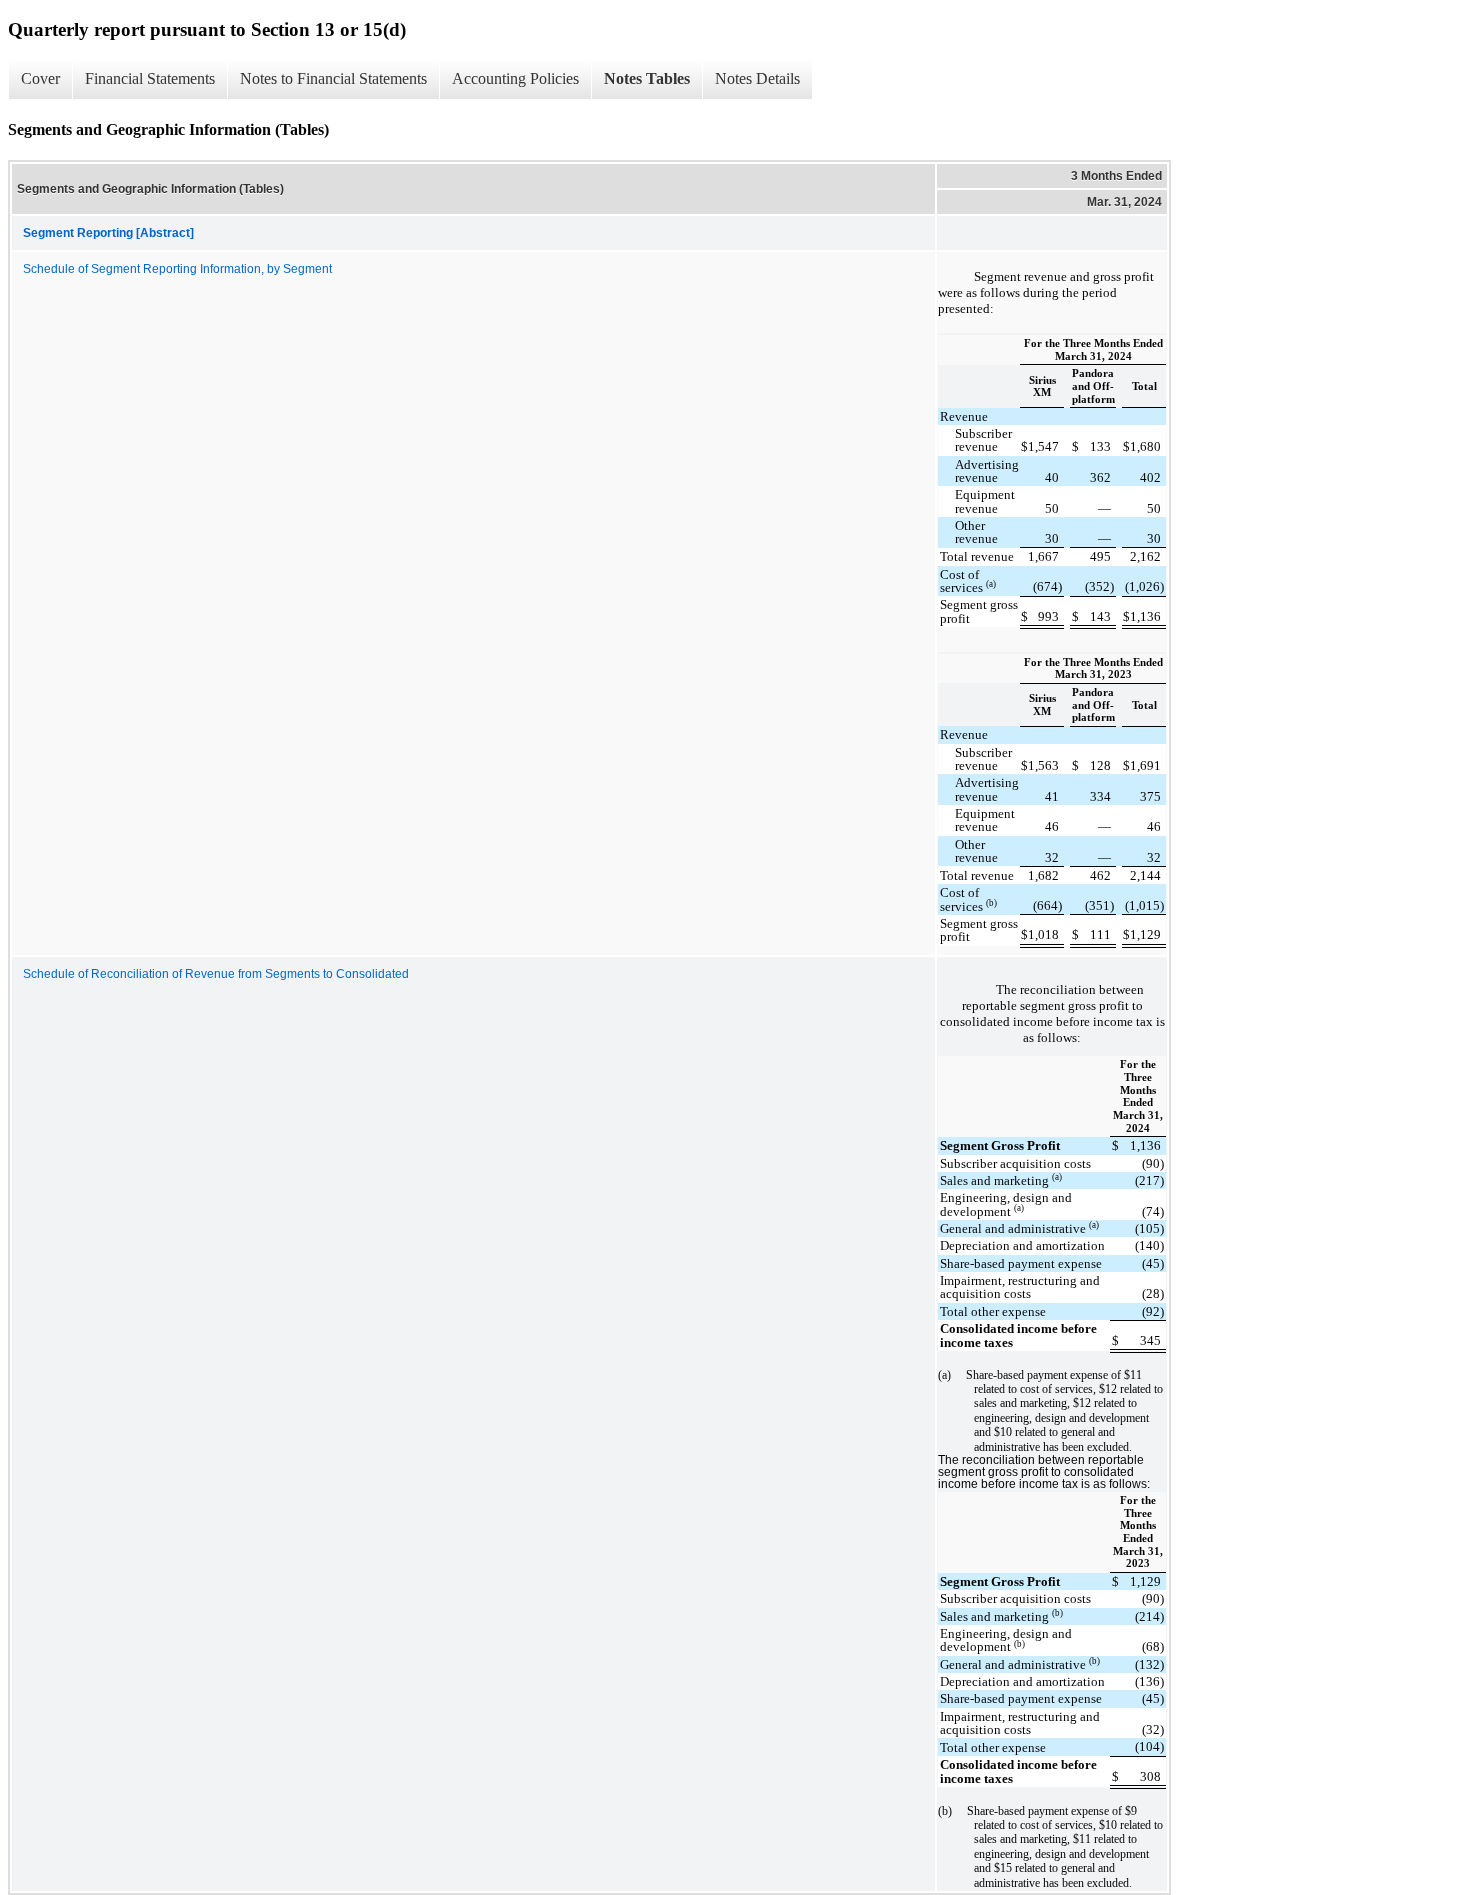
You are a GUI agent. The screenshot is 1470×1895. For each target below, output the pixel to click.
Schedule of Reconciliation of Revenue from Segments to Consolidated (216, 974)
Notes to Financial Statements (333, 78)
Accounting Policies (515, 78)
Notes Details (757, 78)
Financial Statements (150, 78)
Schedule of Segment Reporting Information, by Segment (177, 269)
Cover (40, 78)
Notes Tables (647, 78)
